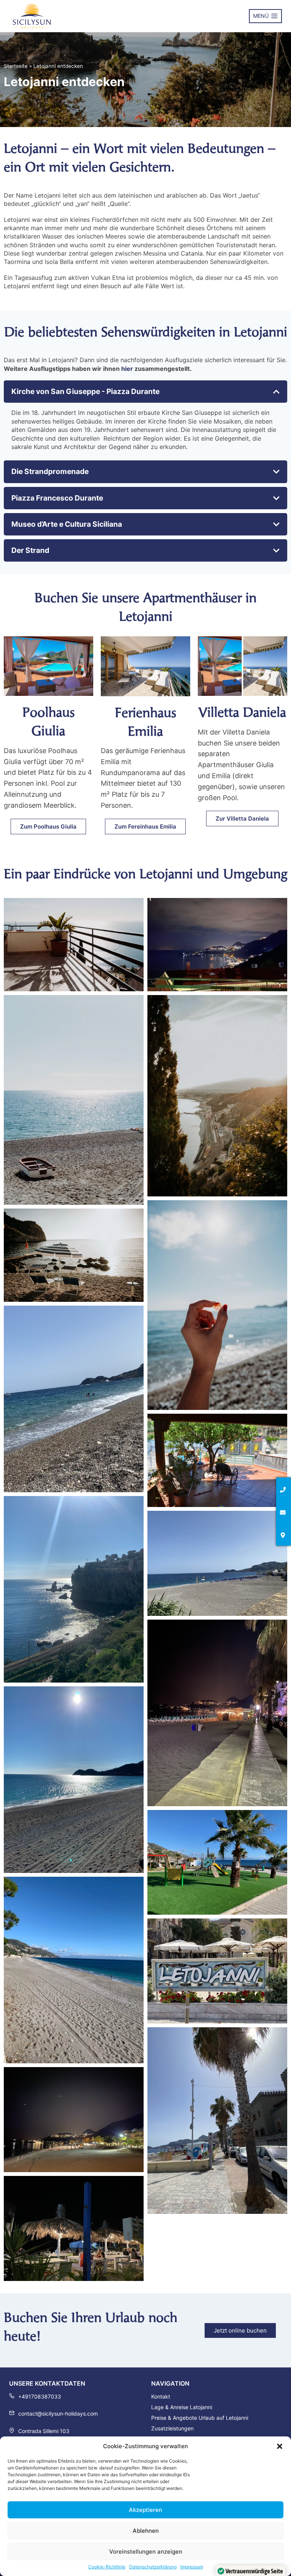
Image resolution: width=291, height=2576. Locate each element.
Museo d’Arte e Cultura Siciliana (67, 524)
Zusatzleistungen (172, 2428)
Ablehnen (146, 2531)
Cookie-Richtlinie (107, 2567)
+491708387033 (40, 2396)
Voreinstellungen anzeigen (146, 2552)
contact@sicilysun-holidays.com (58, 2414)
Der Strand (30, 550)
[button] (280, 2446)
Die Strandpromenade (50, 471)
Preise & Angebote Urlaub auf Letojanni (200, 2418)
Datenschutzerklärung (153, 2567)
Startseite (16, 66)
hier (127, 369)
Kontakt (161, 2396)
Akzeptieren (145, 2510)
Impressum (192, 2567)
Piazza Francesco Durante (57, 498)
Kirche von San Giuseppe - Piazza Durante (85, 391)
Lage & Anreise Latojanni (182, 2407)
